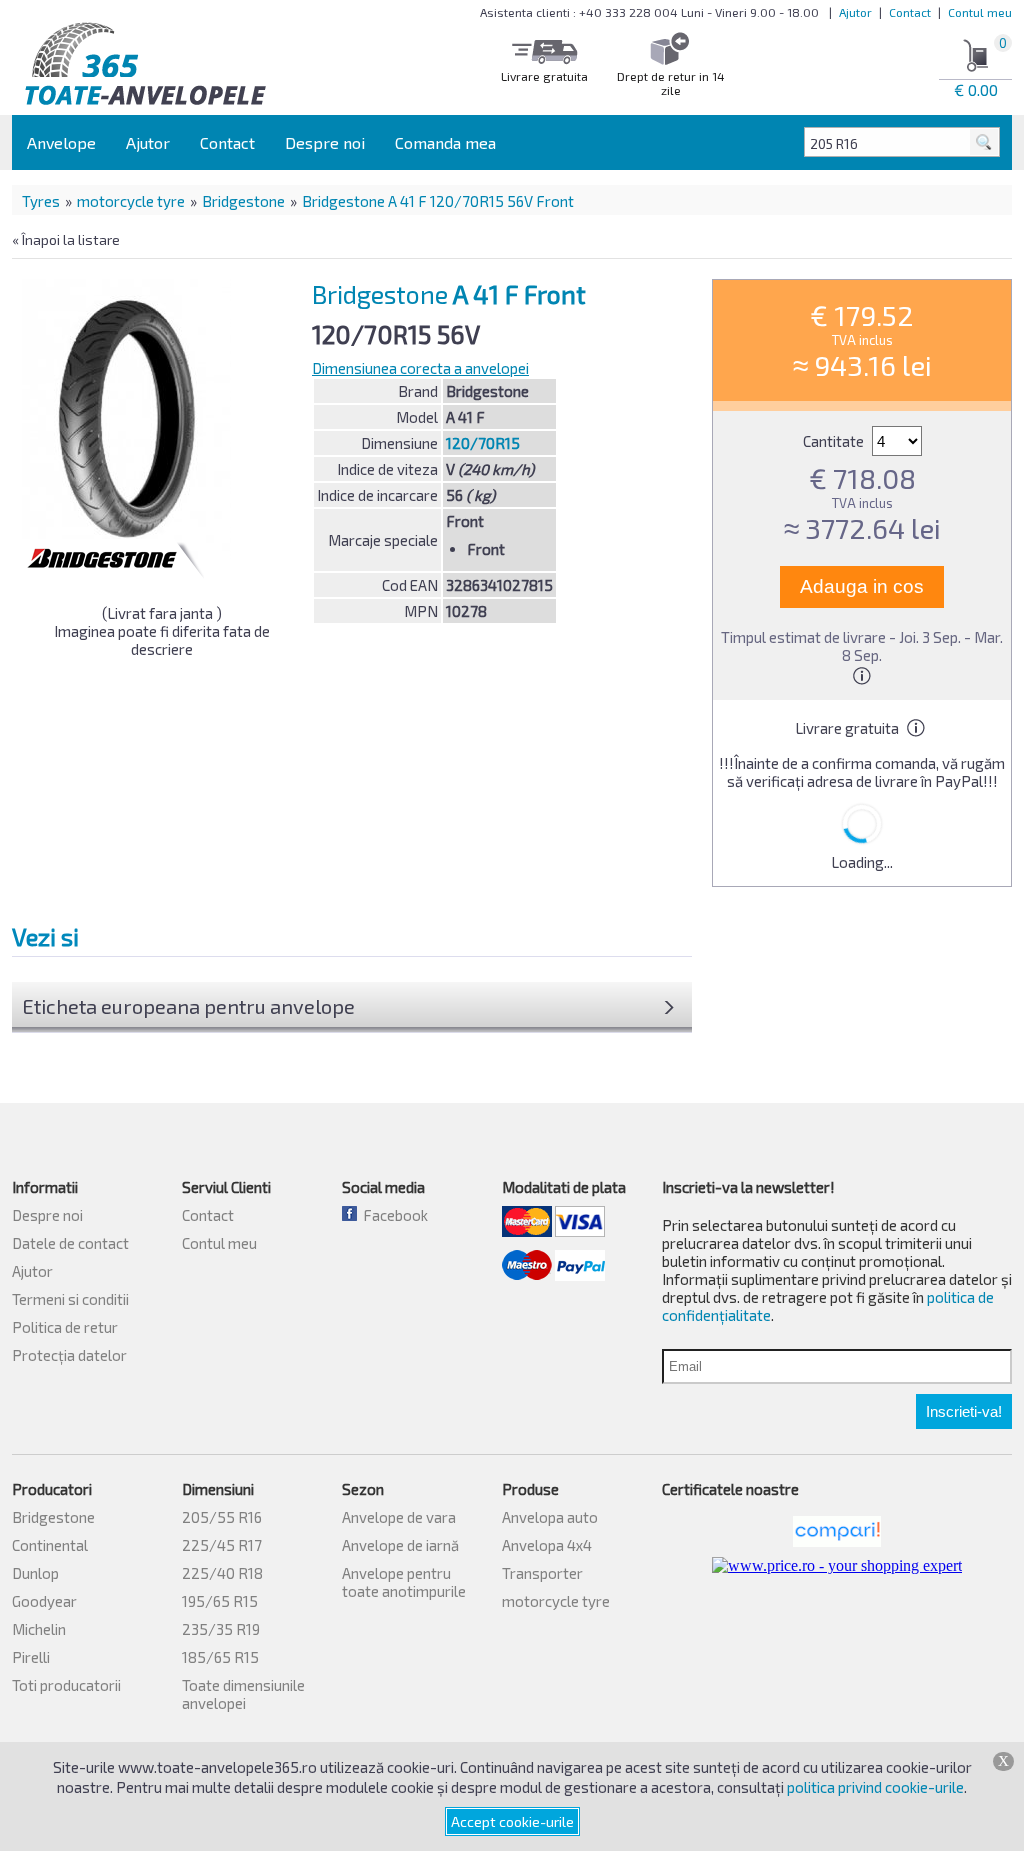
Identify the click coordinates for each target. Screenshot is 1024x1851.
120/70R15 (483, 443)
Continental (50, 1545)
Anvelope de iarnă (400, 1545)
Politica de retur (65, 1327)
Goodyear (44, 1601)
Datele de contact (70, 1243)
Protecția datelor (69, 1355)
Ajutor (855, 12)
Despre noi (325, 142)
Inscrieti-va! (964, 1411)
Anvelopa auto (550, 1517)
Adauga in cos (862, 586)
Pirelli (31, 1657)
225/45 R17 (222, 1545)
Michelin (39, 1629)
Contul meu (980, 12)
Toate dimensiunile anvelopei (243, 1694)
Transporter (542, 1573)
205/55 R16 (222, 1517)
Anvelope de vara (399, 1517)
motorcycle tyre (131, 201)
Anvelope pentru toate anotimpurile (404, 1582)
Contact (910, 12)
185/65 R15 (220, 1657)
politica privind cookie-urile (875, 1787)
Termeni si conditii (70, 1299)
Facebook (392, 1215)
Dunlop (35, 1573)
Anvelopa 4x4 (547, 1545)
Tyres (41, 201)
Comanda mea (445, 142)
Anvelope (61, 142)
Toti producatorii (66, 1685)
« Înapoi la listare (66, 239)
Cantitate (835, 441)
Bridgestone (243, 201)
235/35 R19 (221, 1629)
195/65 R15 (220, 1601)
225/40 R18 (222, 1573)
